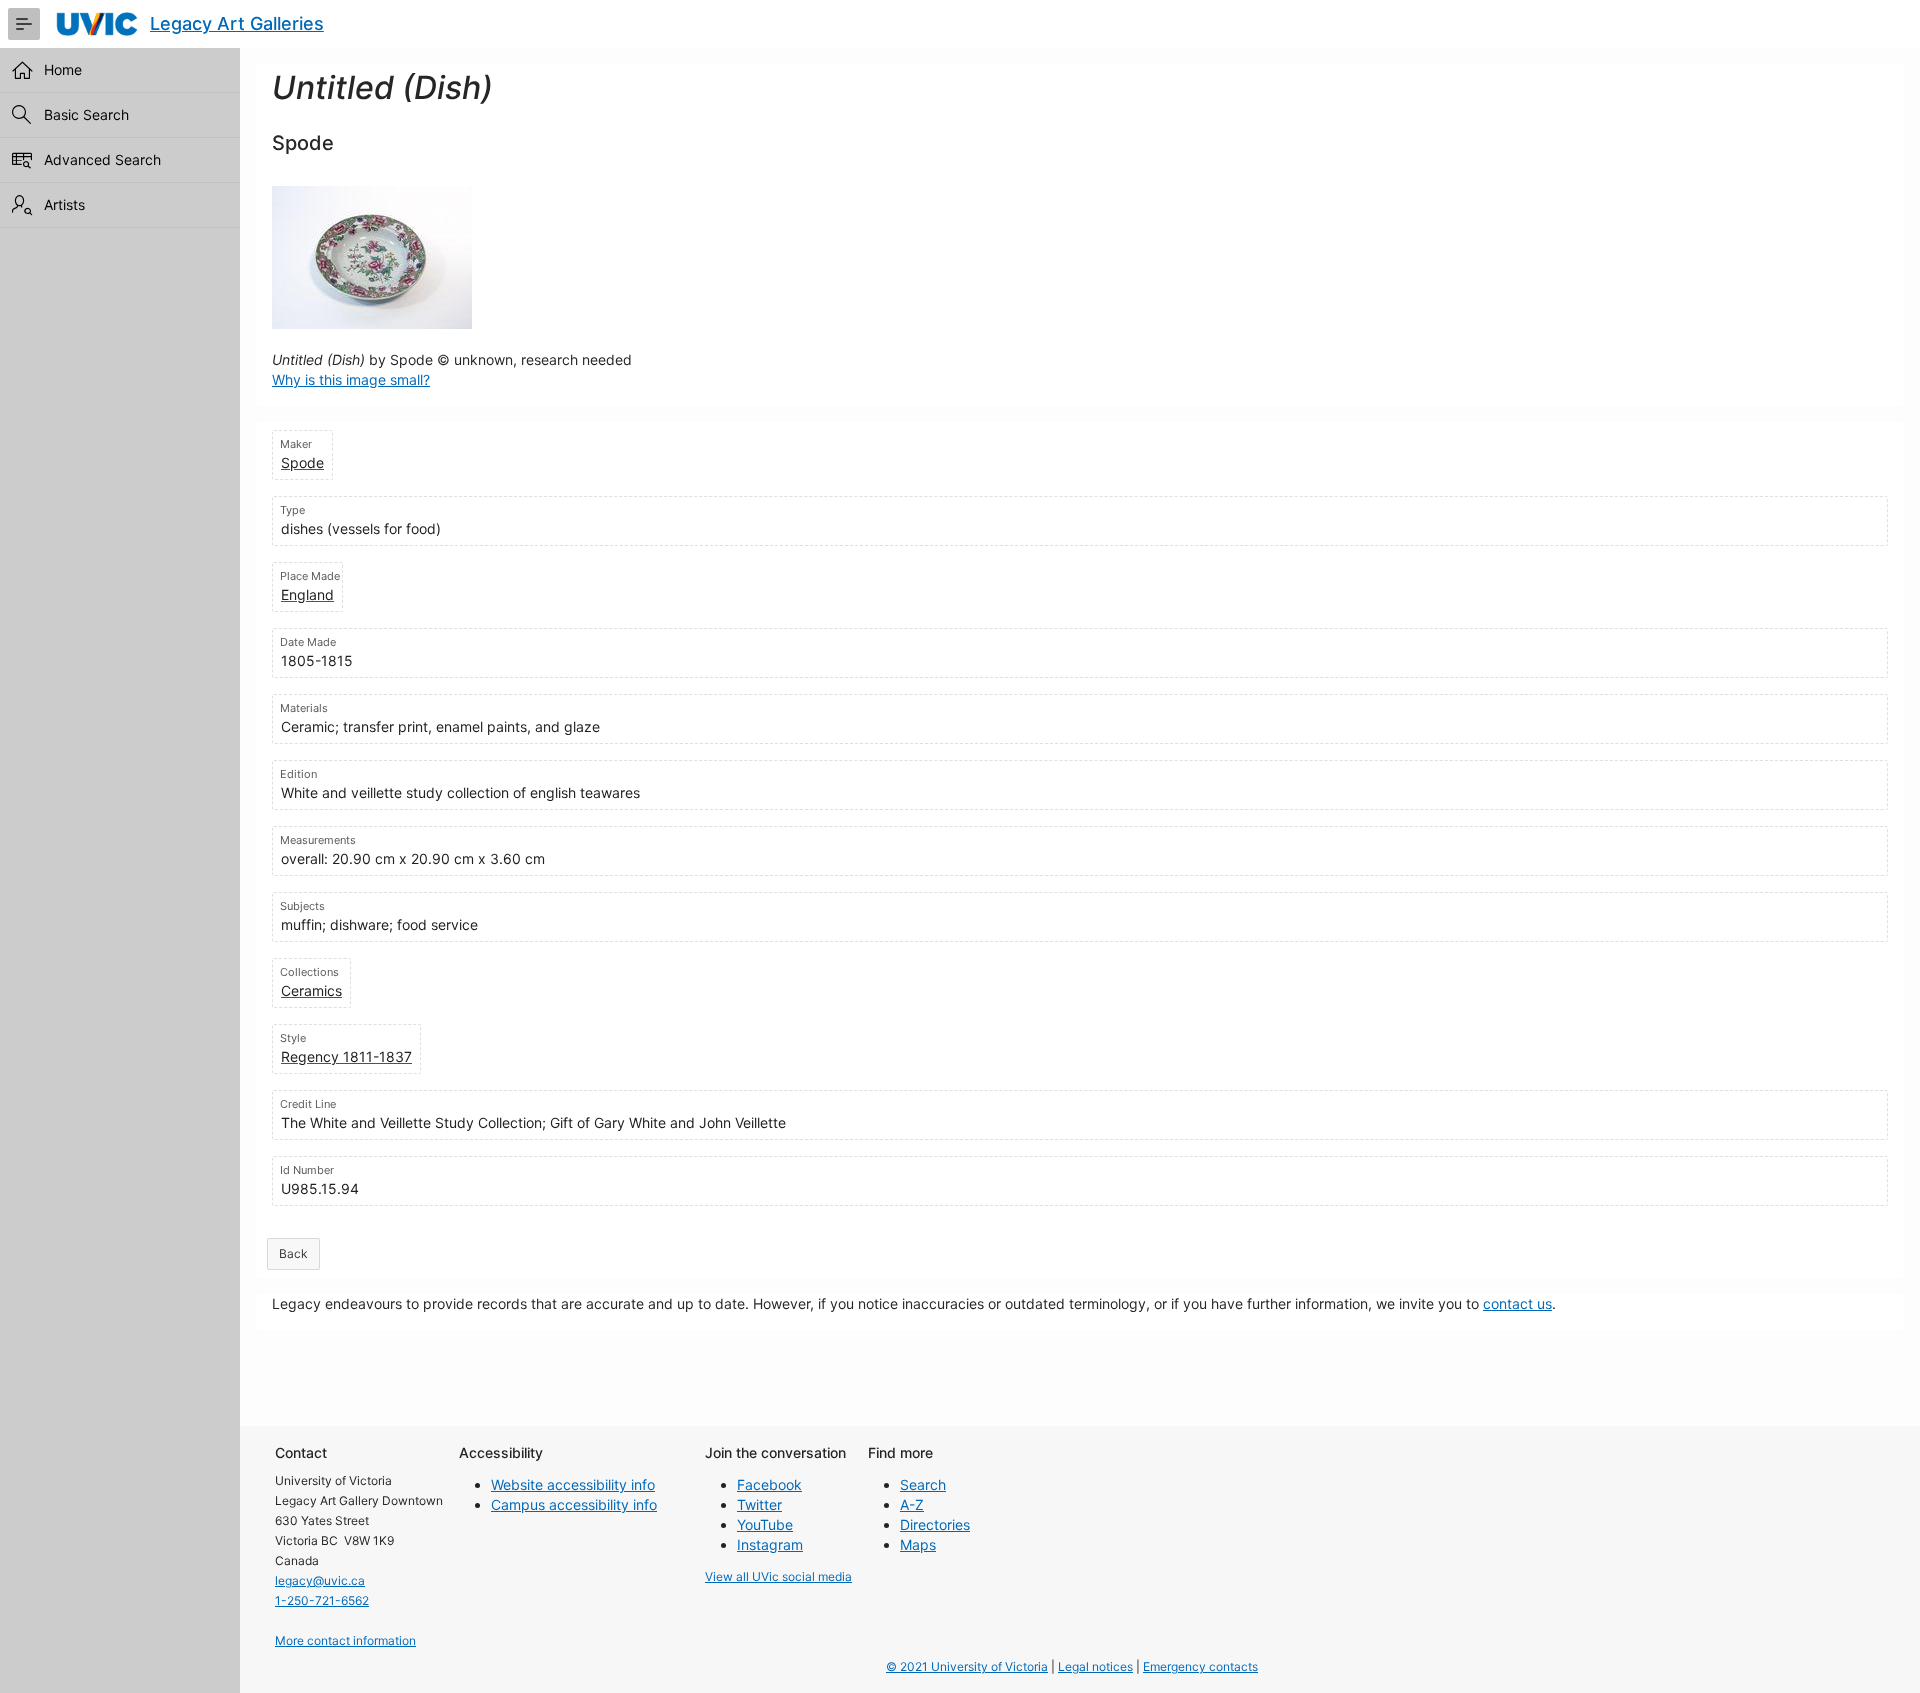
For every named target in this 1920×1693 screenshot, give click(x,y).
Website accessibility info (573, 1484)
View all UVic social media (778, 1576)
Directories (935, 1524)
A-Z (912, 1504)
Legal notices (1095, 1666)
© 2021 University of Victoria (967, 1666)
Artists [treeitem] (64, 204)
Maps (918, 1544)
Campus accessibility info (574, 1504)
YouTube (765, 1524)
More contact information (345, 1640)
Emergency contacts (1200, 1666)
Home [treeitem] (63, 69)
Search (923, 1484)
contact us (1517, 1303)
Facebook (769, 1484)
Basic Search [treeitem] (86, 114)
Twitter (759, 1504)
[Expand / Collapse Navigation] (24, 24)
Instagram (770, 1544)
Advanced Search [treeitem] (102, 159)
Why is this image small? (351, 379)
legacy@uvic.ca (320, 1580)
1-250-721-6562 (322, 1600)
